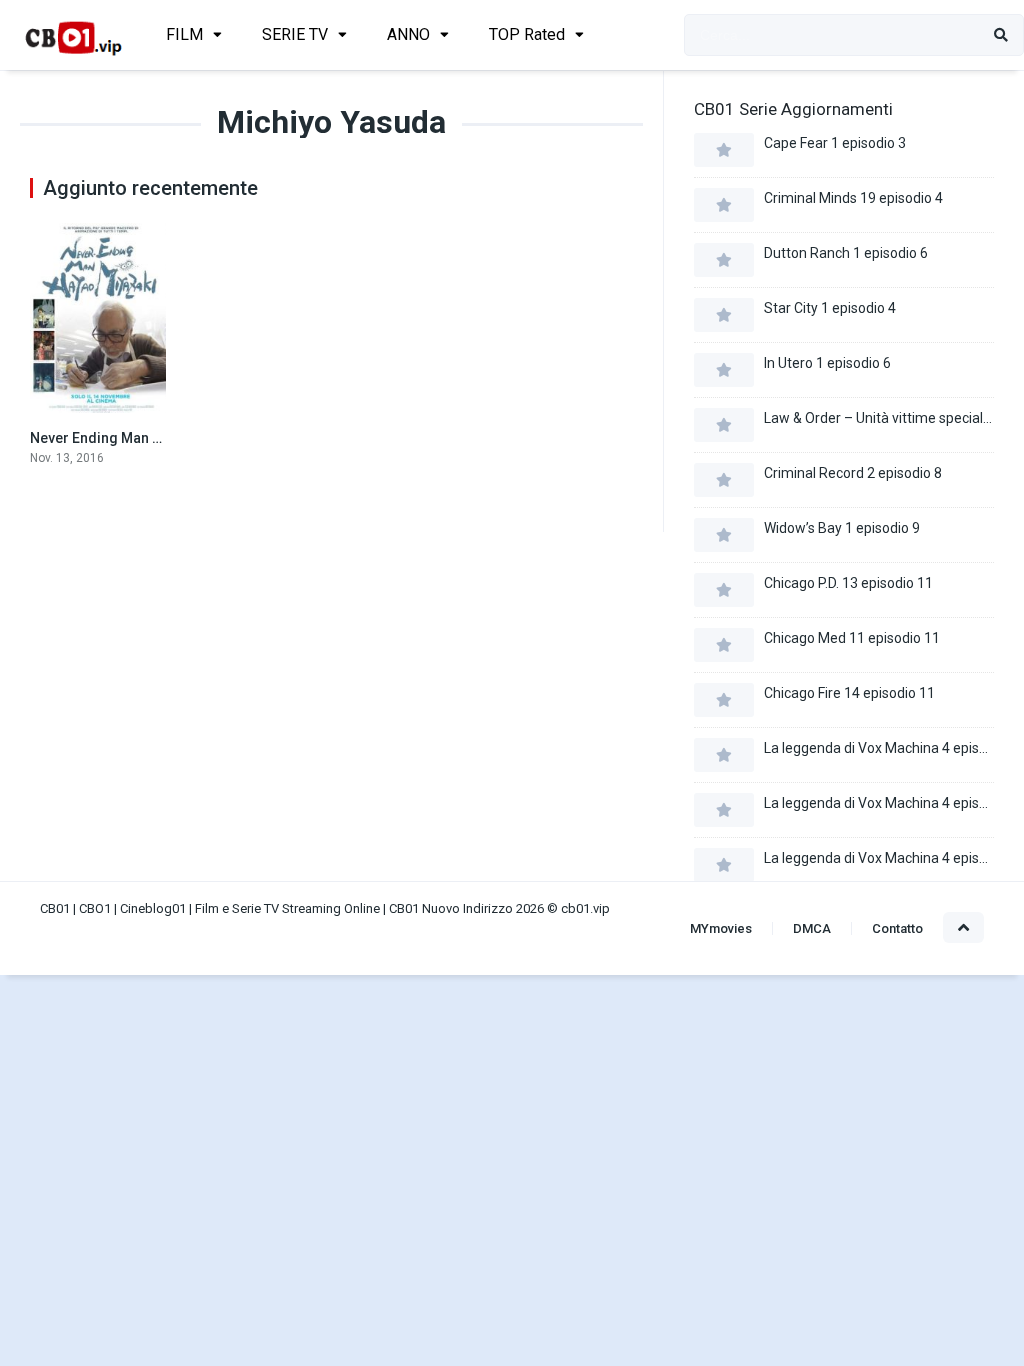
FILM (184, 34)
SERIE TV (295, 34)
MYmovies (721, 928)
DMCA (812, 928)
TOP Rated (527, 34)
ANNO (408, 34)
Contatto (897, 928)
